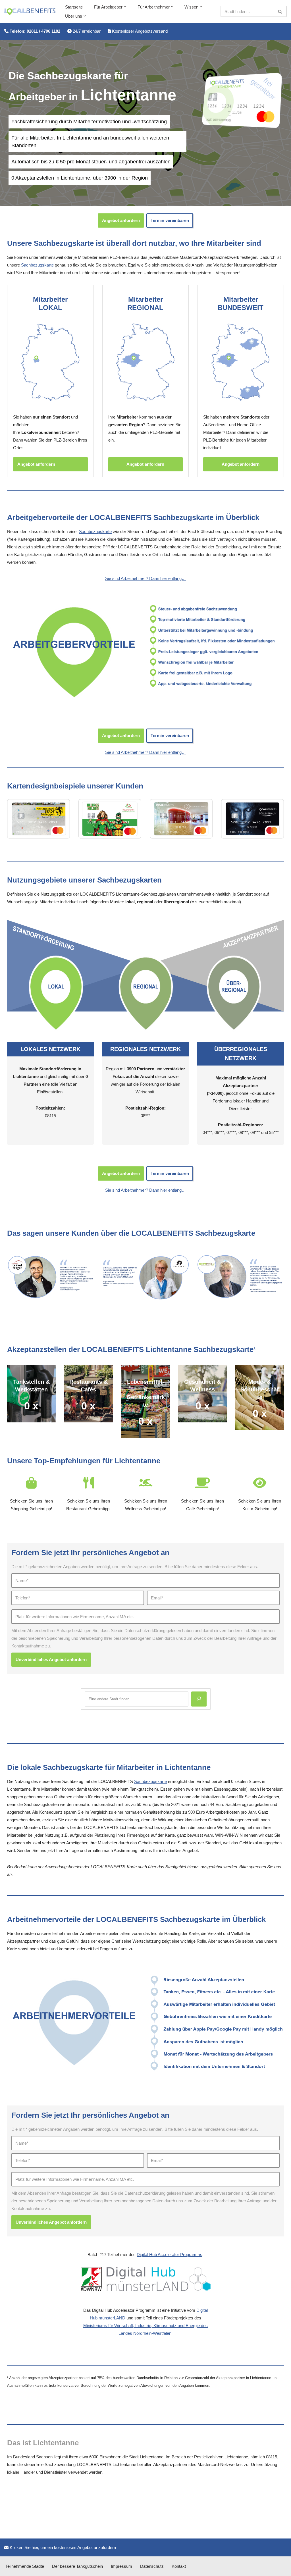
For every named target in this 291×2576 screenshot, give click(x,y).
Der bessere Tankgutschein (77, 2566)
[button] (125, 7)
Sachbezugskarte (37, 265)
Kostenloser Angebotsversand (139, 31)
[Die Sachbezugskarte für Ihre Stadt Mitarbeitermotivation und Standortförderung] (30, 12)
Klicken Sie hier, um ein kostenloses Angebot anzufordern (62, 2547)
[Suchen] (280, 11)
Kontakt (179, 2566)
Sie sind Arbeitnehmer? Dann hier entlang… (145, 578)
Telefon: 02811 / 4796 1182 (34, 31)
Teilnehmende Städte (25, 2566)
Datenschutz (152, 2566)
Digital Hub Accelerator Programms (170, 2254)
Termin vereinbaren (170, 220)
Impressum (121, 2566)
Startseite (74, 7)
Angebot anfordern (121, 220)
